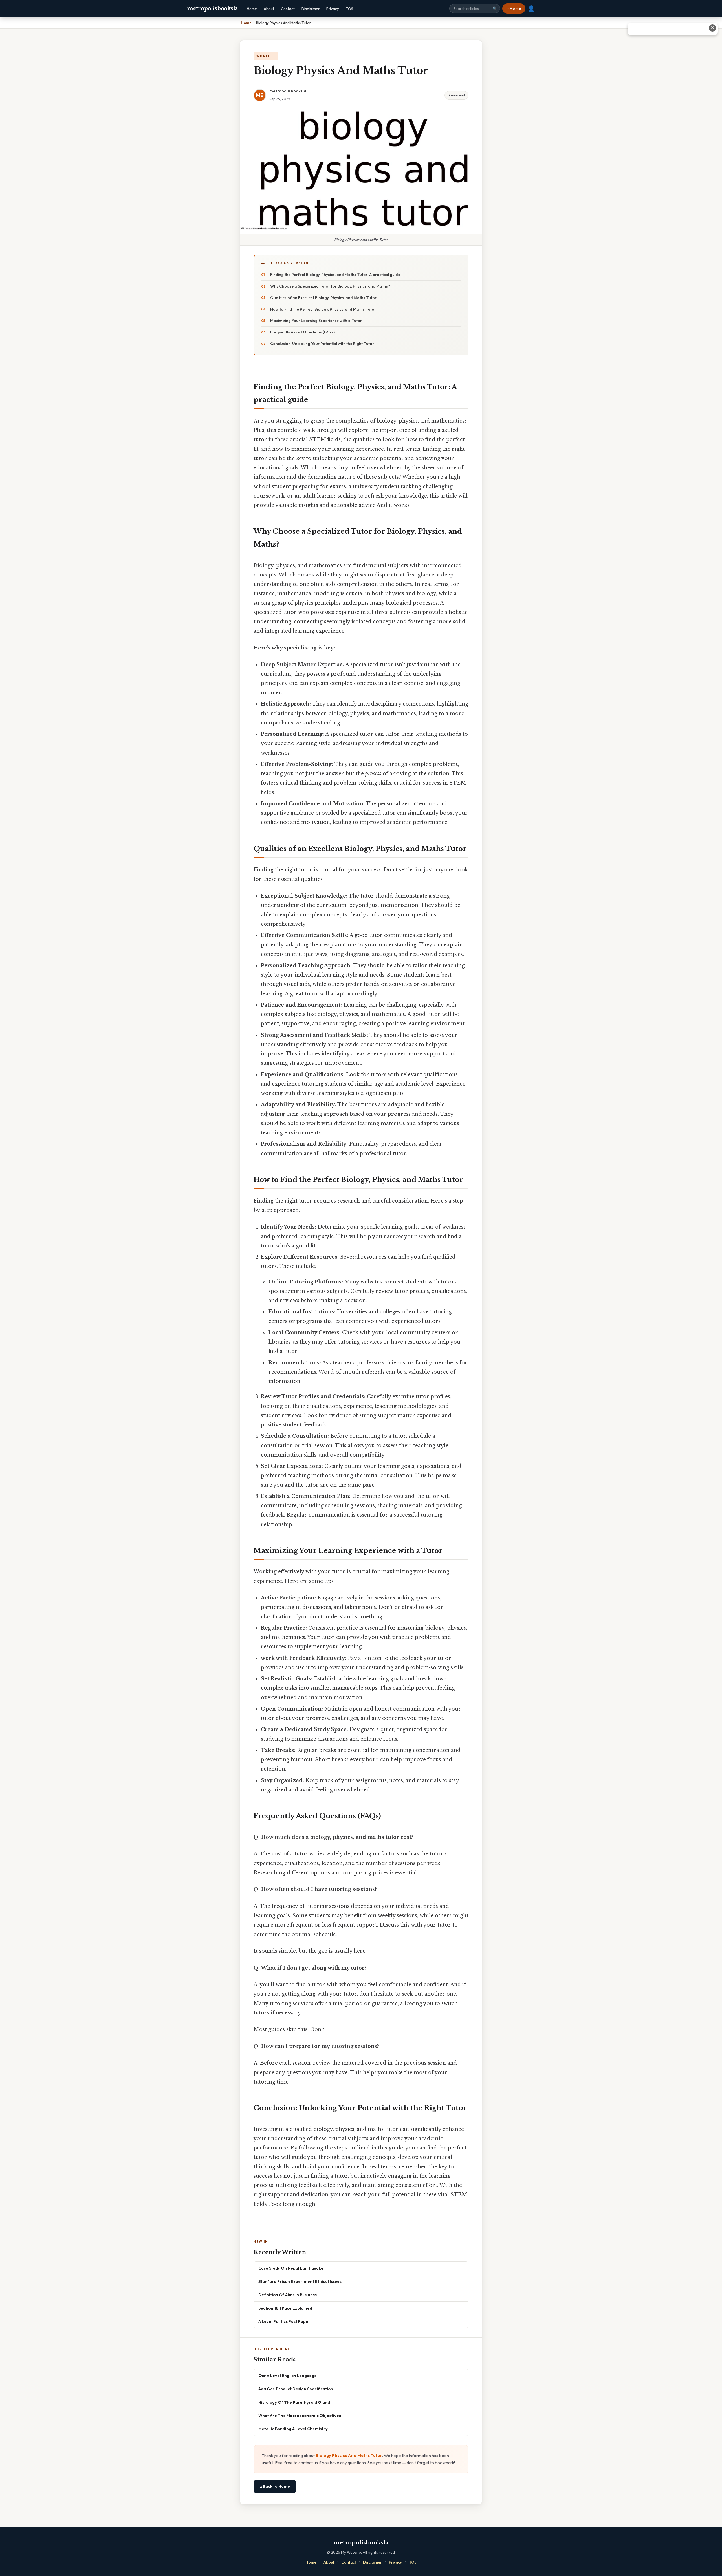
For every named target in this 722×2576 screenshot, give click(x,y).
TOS (349, 9)
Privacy (333, 9)
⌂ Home (514, 8)
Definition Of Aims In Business (288, 2295)
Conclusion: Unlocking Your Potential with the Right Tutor (322, 344)
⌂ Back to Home (275, 2486)
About (269, 9)
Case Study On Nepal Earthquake (291, 2268)
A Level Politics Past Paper (284, 2321)
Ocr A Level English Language (288, 2375)
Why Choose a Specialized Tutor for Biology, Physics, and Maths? (330, 286)
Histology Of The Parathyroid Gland (294, 2402)
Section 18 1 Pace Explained (285, 2308)
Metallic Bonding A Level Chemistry (293, 2429)
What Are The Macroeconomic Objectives (300, 2415)
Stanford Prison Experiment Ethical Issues (300, 2281)
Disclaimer (311, 9)
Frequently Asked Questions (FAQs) (302, 332)
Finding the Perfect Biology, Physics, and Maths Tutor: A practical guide (335, 275)
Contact (288, 9)
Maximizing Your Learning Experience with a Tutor (316, 321)
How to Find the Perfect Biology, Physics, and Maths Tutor (323, 309)
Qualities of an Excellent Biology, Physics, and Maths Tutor (323, 298)
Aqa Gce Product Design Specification (296, 2389)
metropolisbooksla (213, 8)
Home (252, 9)
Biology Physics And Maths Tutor (349, 2455)
